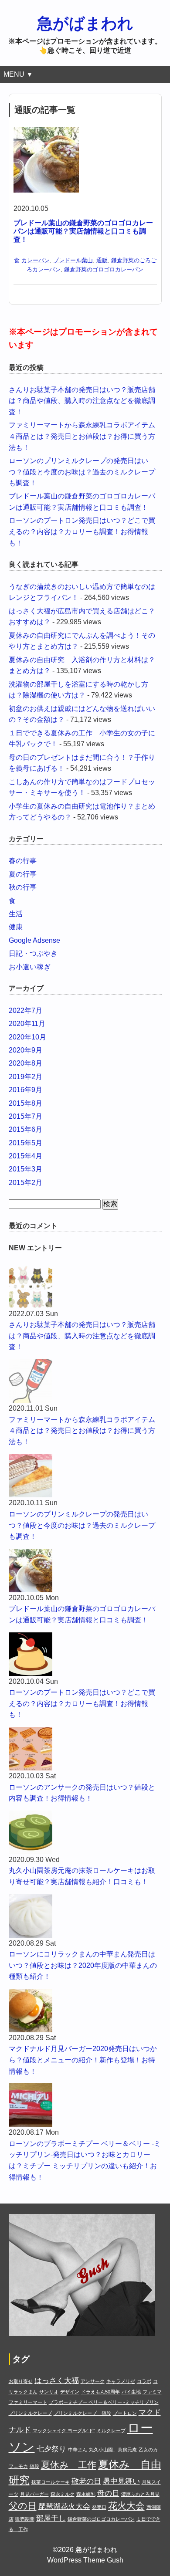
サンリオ (49, 2392)
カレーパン (36, 260)
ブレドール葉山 (73, 260)
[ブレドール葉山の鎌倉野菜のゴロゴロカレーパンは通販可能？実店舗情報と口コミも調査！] (46, 133)
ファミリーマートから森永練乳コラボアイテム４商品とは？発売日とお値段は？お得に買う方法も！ (82, 436)
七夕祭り (51, 2449)
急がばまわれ (85, 23)
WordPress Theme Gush (85, 2560)
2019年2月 (25, 1077)
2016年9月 (25, 1090)
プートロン (125, 2413)
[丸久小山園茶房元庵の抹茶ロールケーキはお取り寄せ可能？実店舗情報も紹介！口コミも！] (85, 1832)
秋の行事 (23, 887)
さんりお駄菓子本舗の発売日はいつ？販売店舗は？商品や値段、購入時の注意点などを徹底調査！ (82, 401)
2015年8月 (25, 1103)
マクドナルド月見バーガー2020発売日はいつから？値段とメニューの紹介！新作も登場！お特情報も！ (83, 2060)
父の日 (23, 2506)
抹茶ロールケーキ (51, 2482)
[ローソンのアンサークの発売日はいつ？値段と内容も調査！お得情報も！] (85, 1749)
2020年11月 (27, 1024)
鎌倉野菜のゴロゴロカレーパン (104, 269)
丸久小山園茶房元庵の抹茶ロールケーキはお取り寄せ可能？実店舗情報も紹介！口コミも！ (82, 1876)
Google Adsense (34, 940)
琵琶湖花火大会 (64, 2507)
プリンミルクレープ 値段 (82, 2413)
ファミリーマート (28, 2402)
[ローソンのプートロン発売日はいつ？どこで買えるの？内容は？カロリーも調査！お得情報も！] (85, 1654)
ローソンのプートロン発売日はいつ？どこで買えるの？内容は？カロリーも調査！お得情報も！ (82, 531)
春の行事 (23, 861)
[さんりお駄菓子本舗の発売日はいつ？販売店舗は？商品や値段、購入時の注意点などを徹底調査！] (85, 1286)
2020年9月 (25, 1050)
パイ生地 (131, 2392)
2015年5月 (25, 1143)
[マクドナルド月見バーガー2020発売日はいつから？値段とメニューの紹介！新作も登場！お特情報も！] (85, 2011)
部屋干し (51, 2518)
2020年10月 (27, 1037)
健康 (16, 927)
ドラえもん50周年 (100, 2392)
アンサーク (93, 2381)
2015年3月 (25, 1169)
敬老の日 (86, 2481)
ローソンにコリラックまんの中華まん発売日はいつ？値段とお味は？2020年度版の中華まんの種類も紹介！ (83, 1965)
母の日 (108, 2493)
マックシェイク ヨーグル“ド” (64, 2430)
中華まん (78, 2450)
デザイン (70, 2392)
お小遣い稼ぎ (30, 967)
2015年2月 (25, 1183)
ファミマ (152, 2392)
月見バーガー (34, 2494)
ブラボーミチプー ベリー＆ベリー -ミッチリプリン (104, 2402)
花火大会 (126, 2506)
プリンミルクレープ (30, 2413)
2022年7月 (25, 1010)
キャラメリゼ (121, 2381)
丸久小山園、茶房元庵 (113, 2450)
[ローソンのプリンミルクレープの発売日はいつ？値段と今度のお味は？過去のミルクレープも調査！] (85, 1476)
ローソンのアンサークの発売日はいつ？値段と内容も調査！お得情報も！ (82, 1793)
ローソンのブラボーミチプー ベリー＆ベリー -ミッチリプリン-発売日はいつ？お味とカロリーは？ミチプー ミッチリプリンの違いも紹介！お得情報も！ (85, 2160)
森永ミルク (63, 2494)
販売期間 (25, 2519)
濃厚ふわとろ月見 (140, 2494)
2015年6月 (25, 1129)
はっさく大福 (57, 2381)
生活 (16, 914)
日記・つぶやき (33, 953)
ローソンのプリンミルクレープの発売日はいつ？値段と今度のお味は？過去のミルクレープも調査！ (82, 472)
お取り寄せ (21, 2381)
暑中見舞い (121, 2481)
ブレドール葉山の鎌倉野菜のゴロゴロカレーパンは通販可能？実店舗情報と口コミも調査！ (83, 231)
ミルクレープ (111, 2430)
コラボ (144, 2381)
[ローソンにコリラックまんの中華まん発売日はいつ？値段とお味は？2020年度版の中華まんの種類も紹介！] (85, 1916)
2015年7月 (25, 1116)
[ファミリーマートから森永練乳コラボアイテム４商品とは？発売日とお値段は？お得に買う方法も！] (85, 1381)
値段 (34, 2466)
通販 (102, 260)
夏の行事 (23, 874)
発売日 (99, 2507)
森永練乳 (86, 2494)
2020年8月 (25, 1063)
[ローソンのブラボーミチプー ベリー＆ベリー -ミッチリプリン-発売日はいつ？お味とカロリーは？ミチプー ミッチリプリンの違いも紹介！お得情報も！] (85, 2105)
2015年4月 (25, 1156)
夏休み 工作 (69, 2465)
